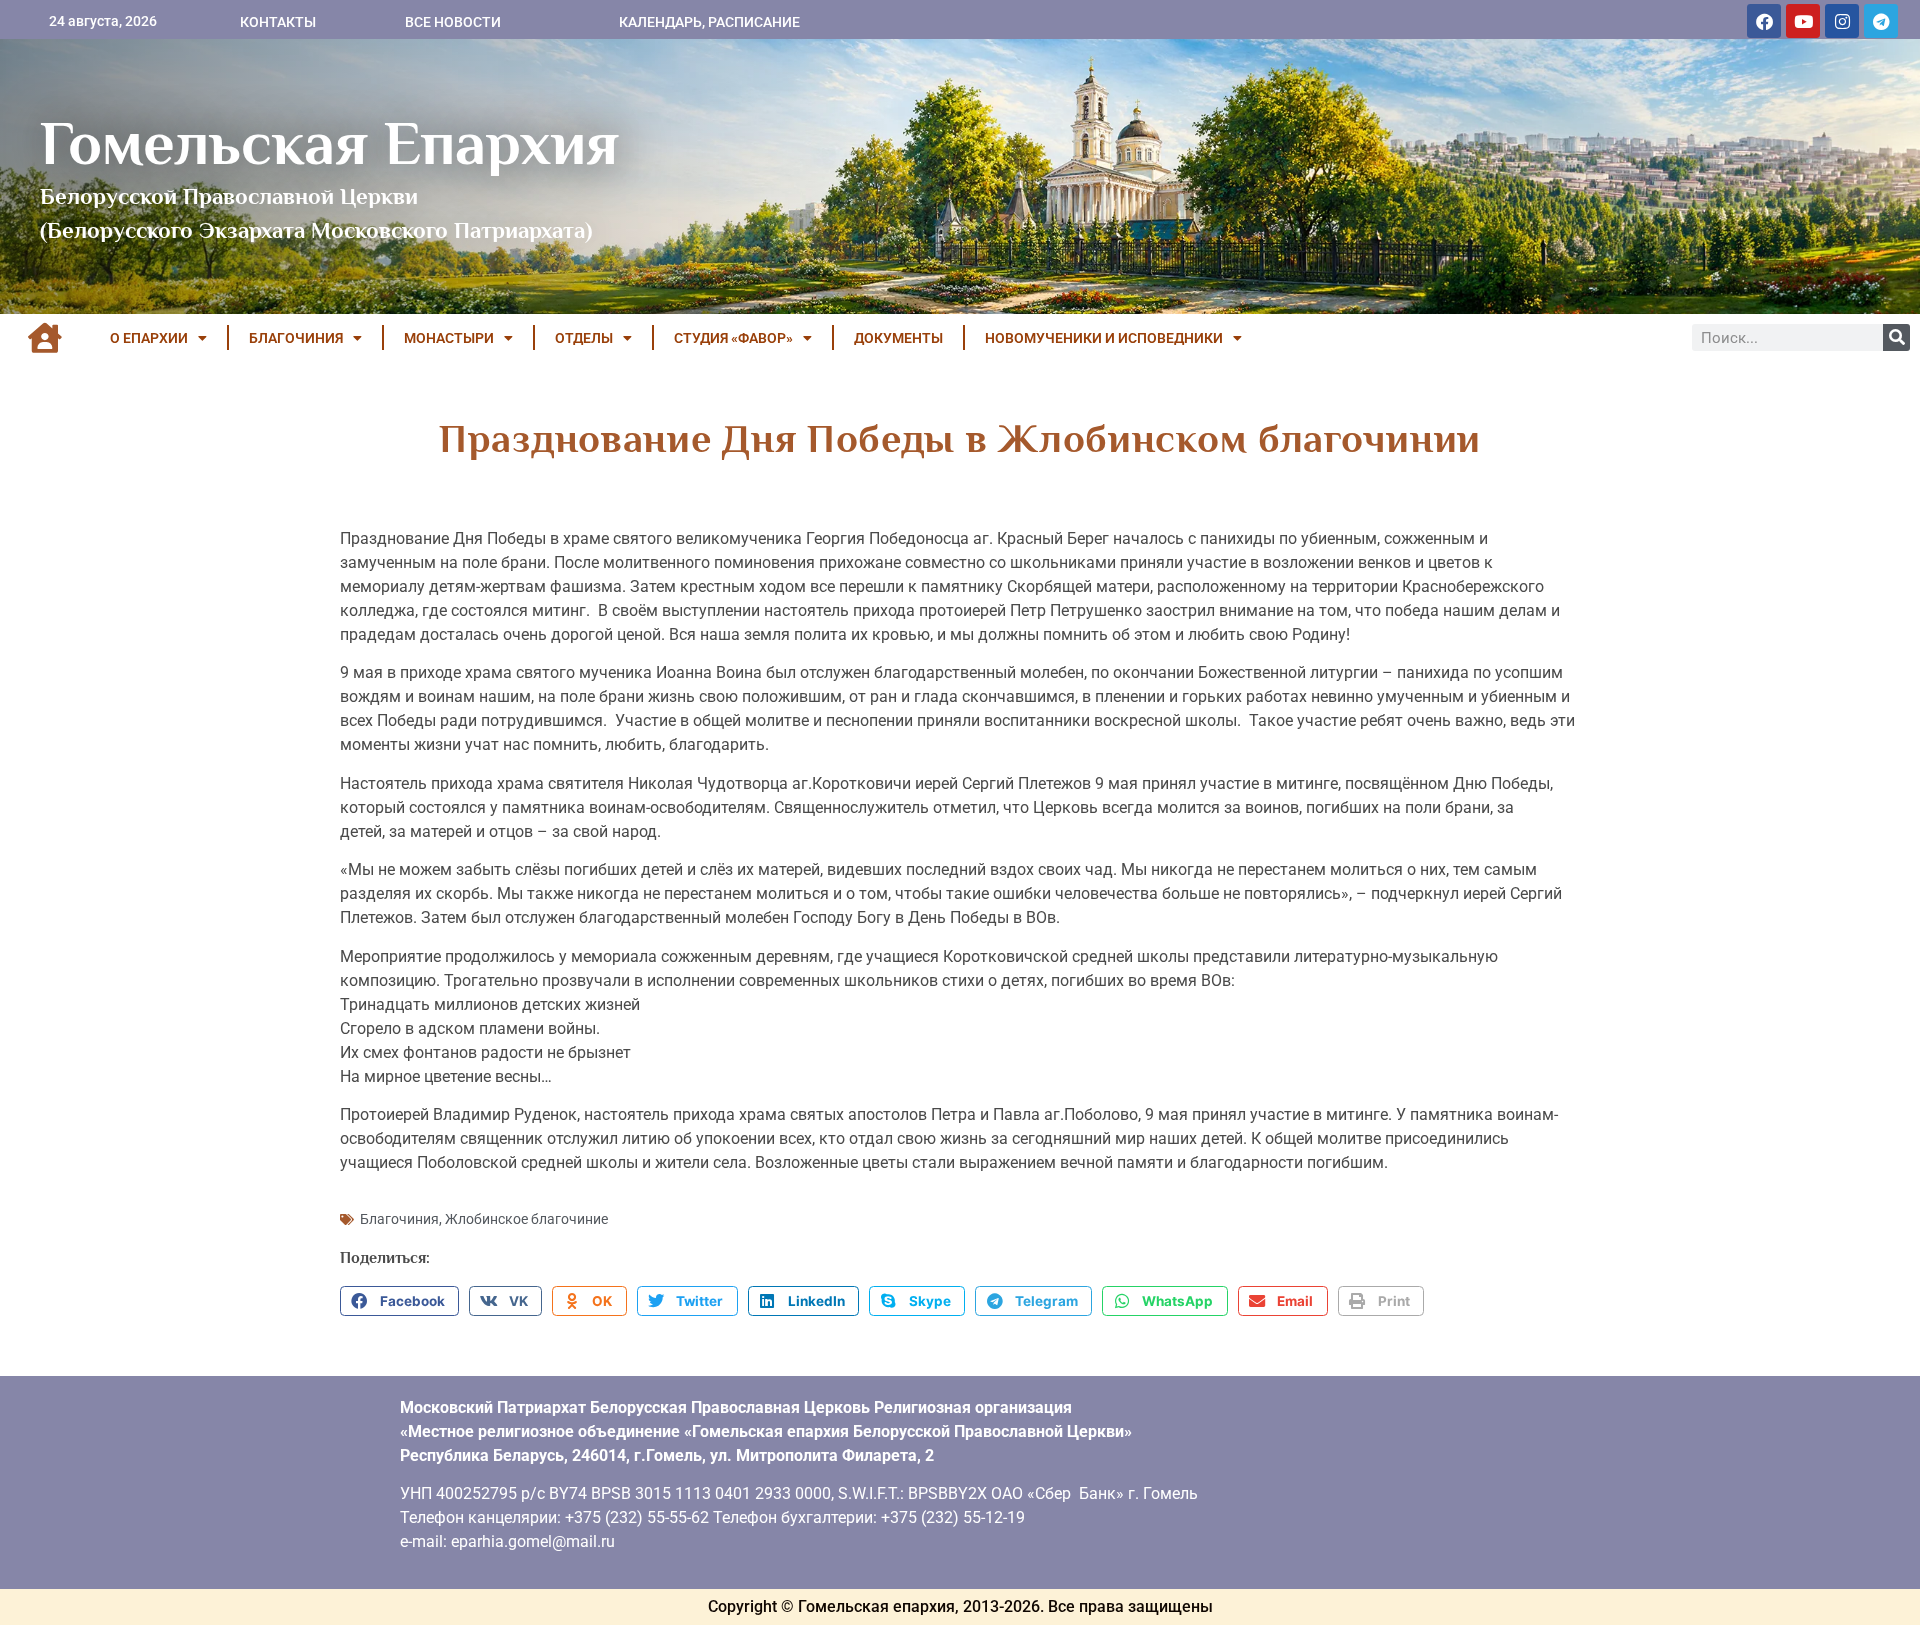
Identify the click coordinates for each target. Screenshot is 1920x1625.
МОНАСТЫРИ (449, 338)
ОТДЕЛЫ (584, 338)
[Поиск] (1896, 337)
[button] (399, 1301)
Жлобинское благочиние (526, 1219)
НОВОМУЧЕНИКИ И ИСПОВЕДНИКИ (1104, 338)
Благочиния (399, 1219)
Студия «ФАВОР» (733, 338)
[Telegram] (1881, 21)
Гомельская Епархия (329, 143)
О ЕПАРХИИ (149, 338)
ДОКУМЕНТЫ (898, 338)
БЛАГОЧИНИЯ (296, 338)
